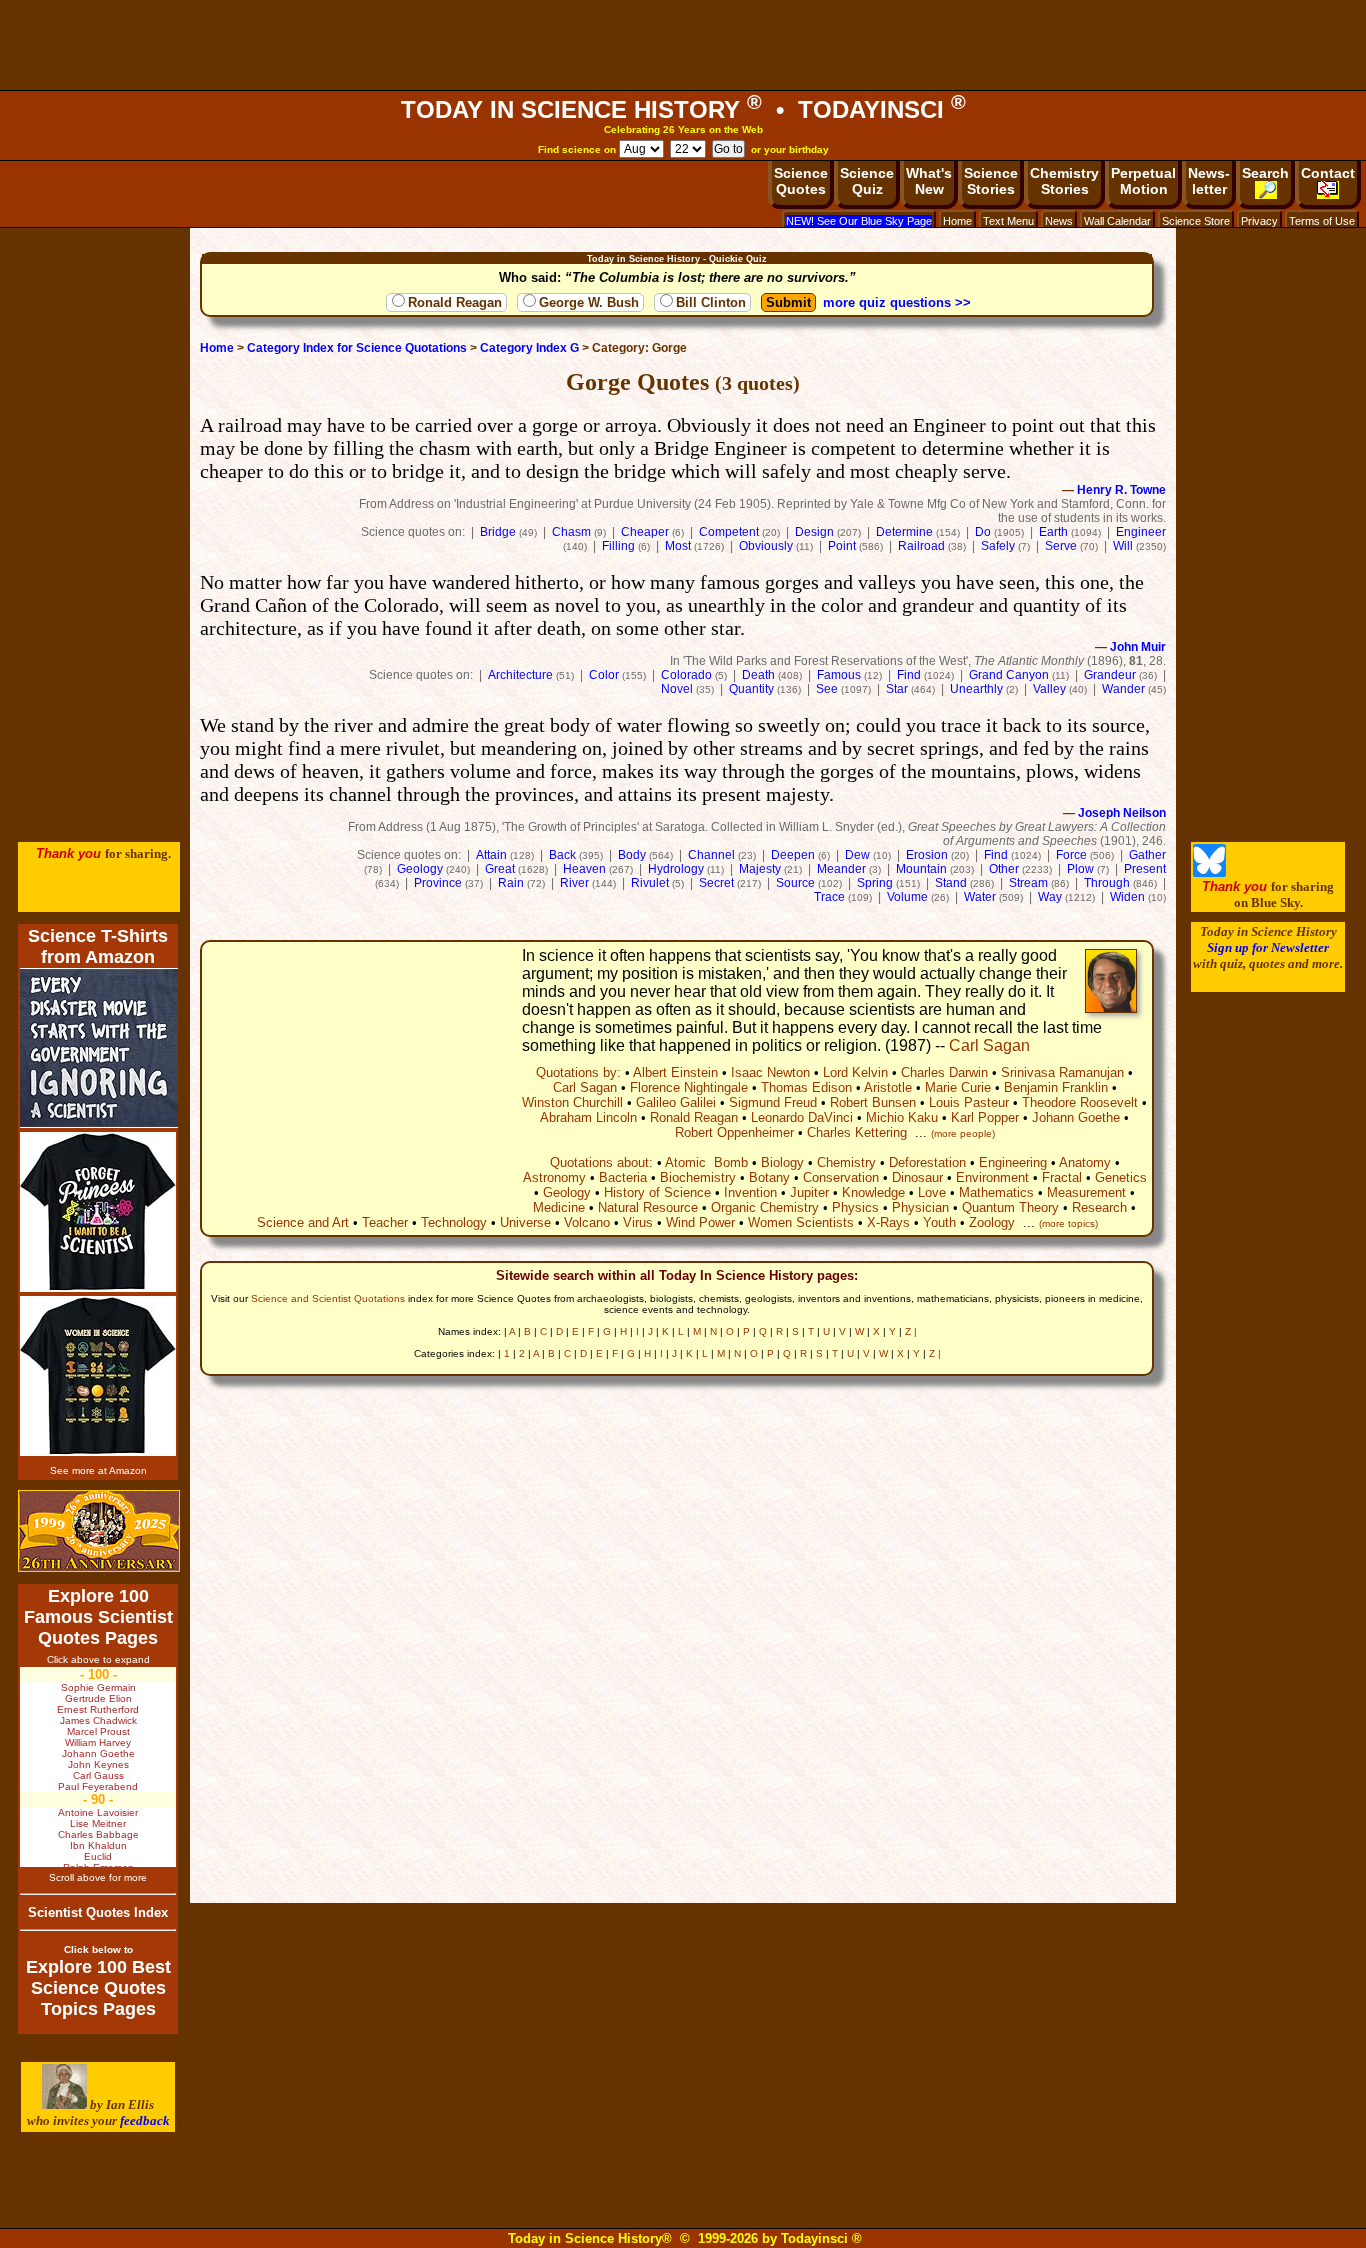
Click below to (98, 1949)
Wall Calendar (1117, 221)
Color (604, 675)
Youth (939, 1222)
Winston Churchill (572, 1102)
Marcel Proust (98, 1731)
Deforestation (927, 1162)
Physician (920, 1207)
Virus (638, 1222)
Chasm (571, 532)
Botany (769, 1177)
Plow (1080, 869)
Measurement (1086, 1192)
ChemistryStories (1064, 181)
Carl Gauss (98, 1775)
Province (438, 883)
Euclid (98, 1856)
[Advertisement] (683, 45)
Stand (951, 883)
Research (1099, 1207)
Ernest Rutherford (98, 1709)
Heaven (584, 869)
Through (1107, 883)
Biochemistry (698, 1177)
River (574, 883)
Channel (711, 855)
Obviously (766, 546)
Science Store (1196, 221)
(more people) (963, 1133)
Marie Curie (958, 1087)
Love (932, 1192)
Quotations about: (601, 1162)
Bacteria (623, 1177)
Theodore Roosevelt (1080, 1102)
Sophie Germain (98, 1687)
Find (909, 675)
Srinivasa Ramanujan (1062, 1072)
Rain (511, 883)
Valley (1049, 689)
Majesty (760, 869)
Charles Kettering (857, 1132)
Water (980, 897)
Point (842, 546)
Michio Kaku (902, 1117)
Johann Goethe (1076, 1117)
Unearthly (976, 689)
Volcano (587, 1222)
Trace (829, 897)
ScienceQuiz (867, 181)
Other (1004, 869)
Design (814, 532)
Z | (911, 1331)
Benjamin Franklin (1056, 1087)
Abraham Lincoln (588, 1117)
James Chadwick (98, 1720)
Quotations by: (578, 1072)
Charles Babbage (98, 1834)
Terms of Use (1322, 221)
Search (1265, 173)
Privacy (1259, 221)
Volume (907, 897)
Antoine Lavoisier (98, 1812)
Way (1050, 897)
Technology (454, 1222)
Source (795, 883)
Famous (839, 675)
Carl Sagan (989, 1045)
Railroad (921, 546)
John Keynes (98, 1764)
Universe (525, 1222)
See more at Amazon (98, 1470)
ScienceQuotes (801, 181)
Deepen (793, 855)
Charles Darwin (944, 1072)
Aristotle (888, 1087)
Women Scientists (801, 1222)
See (827, 689)
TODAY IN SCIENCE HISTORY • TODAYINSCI (683, 109)
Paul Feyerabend (98, 1786)
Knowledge (873, 1192)
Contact (1328, 173)
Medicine (559, 1207)
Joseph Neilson (1122, 813)
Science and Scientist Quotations (328, 1298)
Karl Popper (985, 1117)
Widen (1127, 897)
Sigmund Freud (773, 1102)
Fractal (1062, 1177)
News (1059, 221)
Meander (841, 869)
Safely (998, 546)
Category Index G (529, 348)
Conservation (841, 1177)
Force (1071, 855)
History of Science (657, 1192)
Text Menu (1008, 221)
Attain (491, 855)
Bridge (498, 532)
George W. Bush (589, 302)
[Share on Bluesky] (1209, 872)
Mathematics (996, 1192)
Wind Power (700, 1222)
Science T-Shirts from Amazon (98, 946)
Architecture (520, 675)
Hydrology (676, 869)
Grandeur (1110, 675)
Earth (1053, 532)
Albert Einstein (675, 1072)
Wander (1123, 689)
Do (983, 532)
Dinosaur (917, 1177)
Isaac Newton (770, 1072)
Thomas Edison (806, 1087)
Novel (677, 689)
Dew (857, 855)
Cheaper (645, 532)
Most (678, 546)
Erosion (927, 855)
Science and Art (303, 1222)
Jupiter (809, 1192)
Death (758, 675)
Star (897, 689)
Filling (618, 546)
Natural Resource (648, 1207)
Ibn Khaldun (98, 1845)
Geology (420, 869)
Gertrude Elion (98, 1698)
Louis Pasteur (969, 1102)
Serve (1061, 546)
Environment (992, 1177)
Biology (782, 1162)
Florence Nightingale (689, 1087)
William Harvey (98, 1742)
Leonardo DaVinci (802, 1117)
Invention (750, 1192)
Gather (1147, 855)
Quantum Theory (1010, 1207)
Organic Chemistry (765, 1207)
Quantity (751, 689)
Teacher (385, 1222)
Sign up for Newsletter (1268, 947)
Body (632, 855)
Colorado (686, 675)
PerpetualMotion (1143, 181)
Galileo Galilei (676, 1102)
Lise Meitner (98, 1823)
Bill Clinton (711, 302)
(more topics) (1068, 1223)
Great (500, 869)
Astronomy (554, 1177)
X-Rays (888, 1222)
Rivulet (650, 883)
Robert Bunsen (873, 1102)
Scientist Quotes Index (98, 1912)
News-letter (1209, 181)
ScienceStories (991, 181)
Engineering (1013, 1162)
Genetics (1121, 1177)
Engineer (1141, 532)
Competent (729, 532)
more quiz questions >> (897, 302)
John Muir (1138, 647)
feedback (145, 2120)
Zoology (992, 1222)
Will (1123, 546)
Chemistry (846, 1162)
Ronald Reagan (455, 302)
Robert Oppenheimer (734, 1132)
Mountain (921, 869)
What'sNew (929, 181)
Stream (1028, 883)
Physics (855, 1207)
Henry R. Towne (1121, 490)
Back (562, 855)
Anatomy (1085, 1162)
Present (1145, 869)
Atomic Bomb (706, 1162)
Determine (904, 532)
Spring (875, 883)
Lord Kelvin (855, 1072)
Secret (716, 883)
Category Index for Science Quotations (357, 348)
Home (957, 221)
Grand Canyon (1009, 675)
